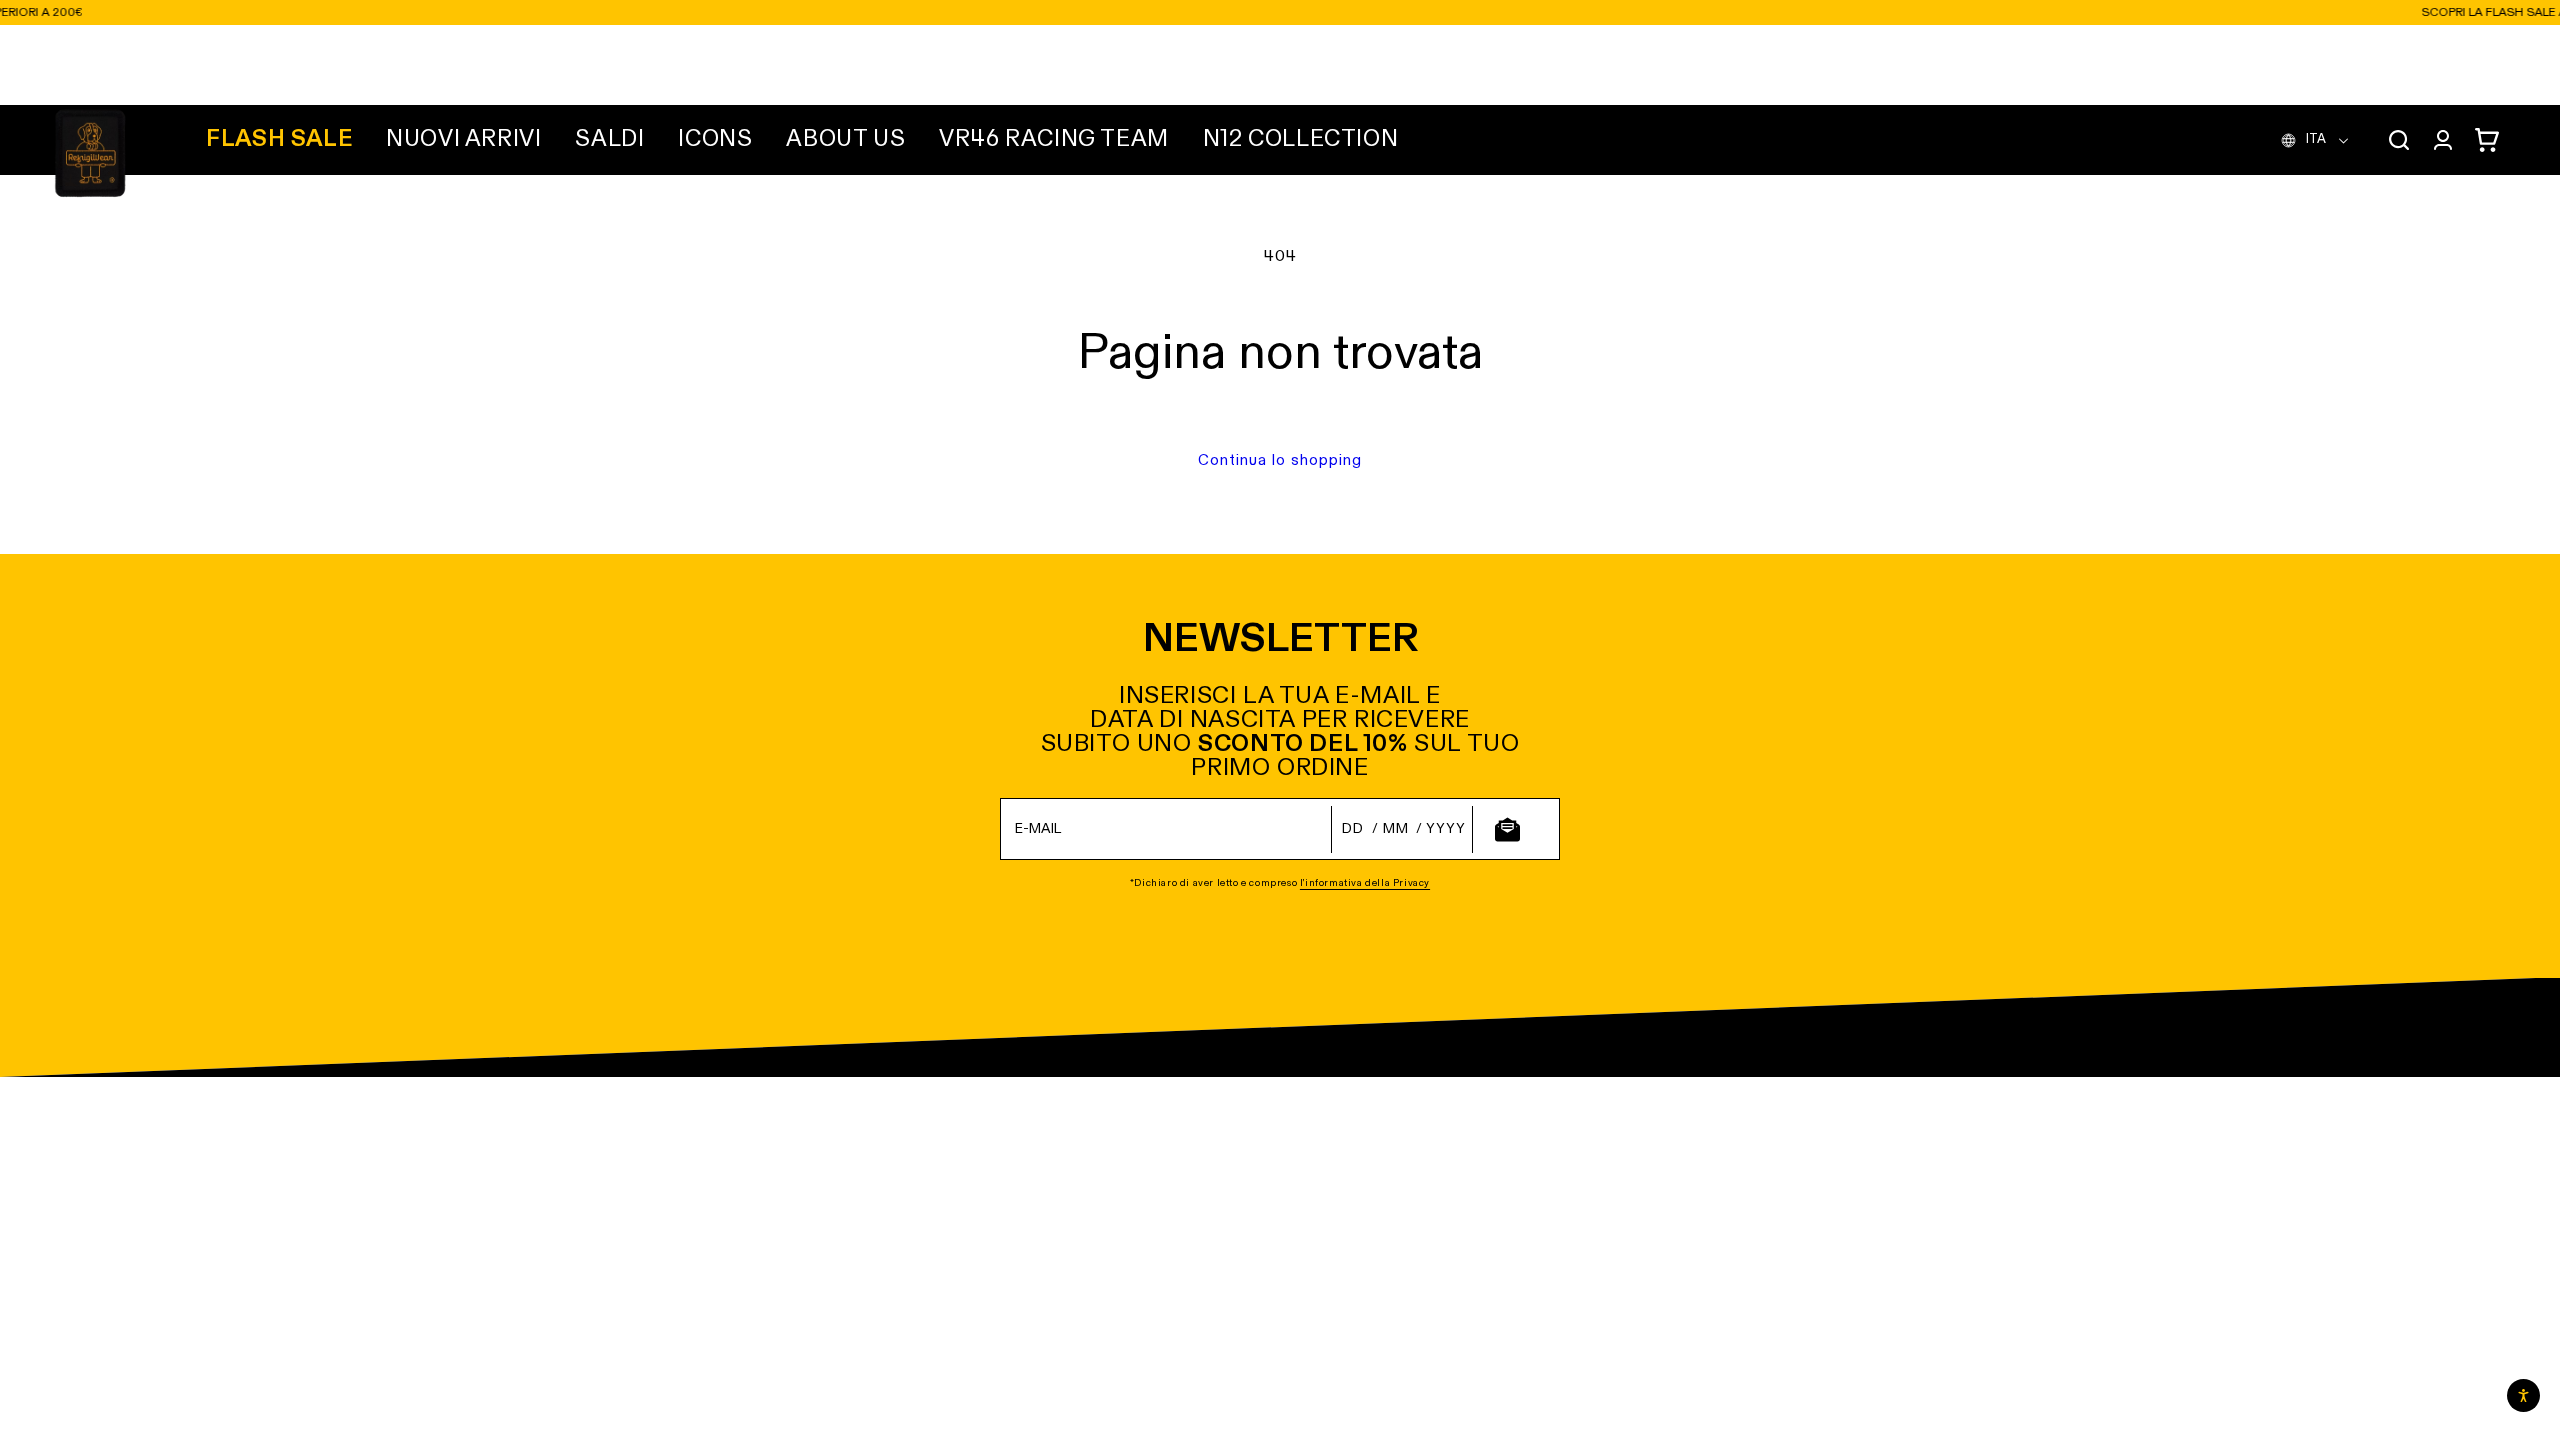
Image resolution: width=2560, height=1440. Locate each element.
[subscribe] (1507, 829)
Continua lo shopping (1280, 460)
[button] (463, 140)
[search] (2399, 140)
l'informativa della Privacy (1365, 883)
